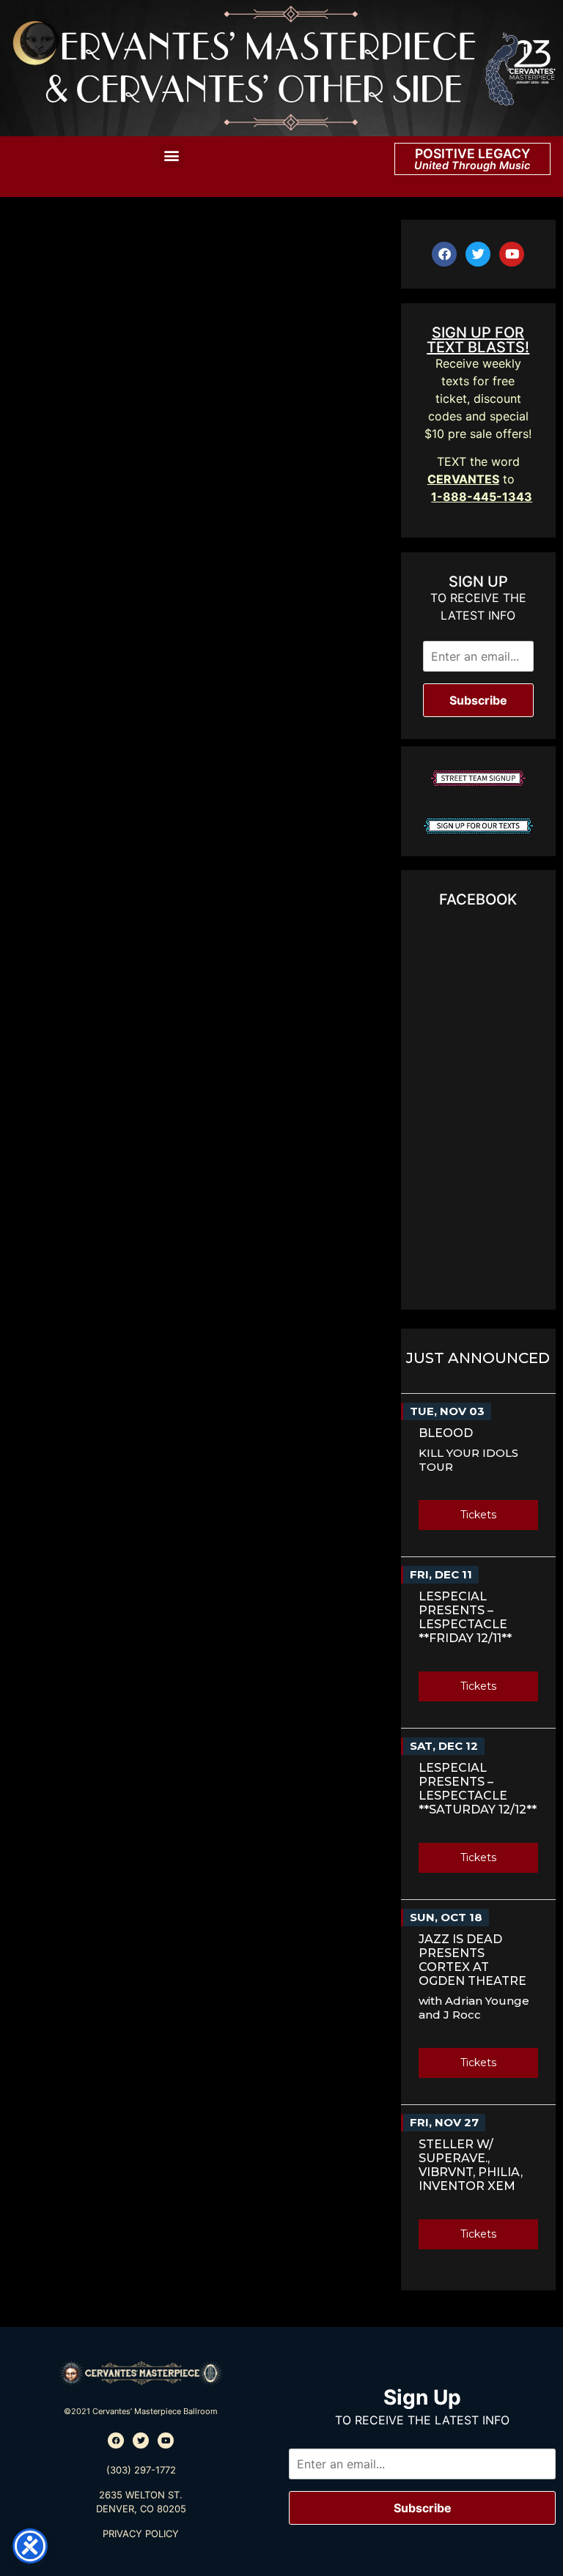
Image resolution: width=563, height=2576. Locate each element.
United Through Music (472, 165)
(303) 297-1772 (141, 2470)
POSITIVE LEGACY (472, 153)
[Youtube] (512, 254)
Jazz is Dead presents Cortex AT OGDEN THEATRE (472, 1960)
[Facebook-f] (444, 254)
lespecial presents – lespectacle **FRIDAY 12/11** (465, 1617)
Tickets (478, 1515)
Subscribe (478, 700)
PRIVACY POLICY (141, 2534)
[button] (172, 156)
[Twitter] (478, 254)
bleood (446, 1433)
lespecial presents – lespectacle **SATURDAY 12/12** (478, 1789)
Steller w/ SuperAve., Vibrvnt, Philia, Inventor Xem (471, 2165)
